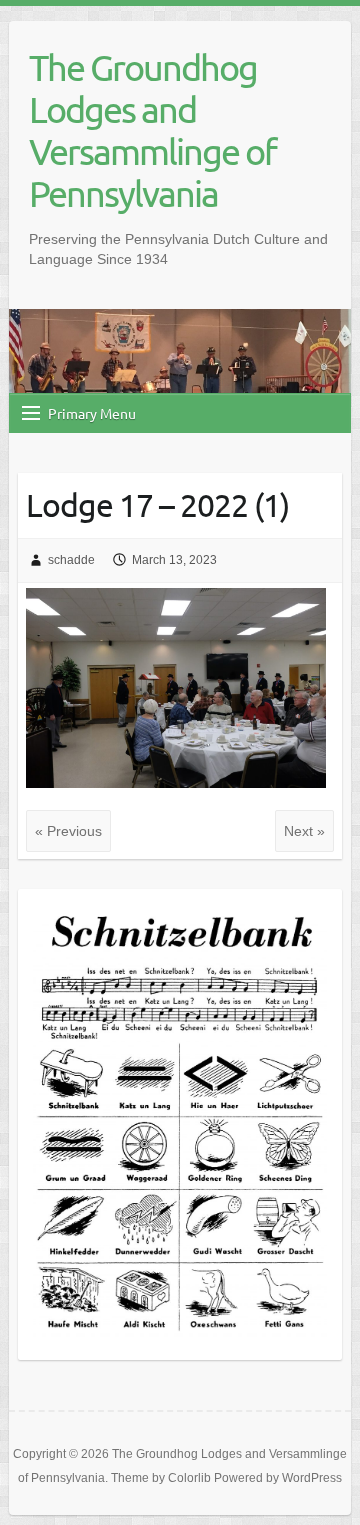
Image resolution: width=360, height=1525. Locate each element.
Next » (304, 831)
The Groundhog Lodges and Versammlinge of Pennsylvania (152, 130)
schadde (71, 560)
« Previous (68, 831)
